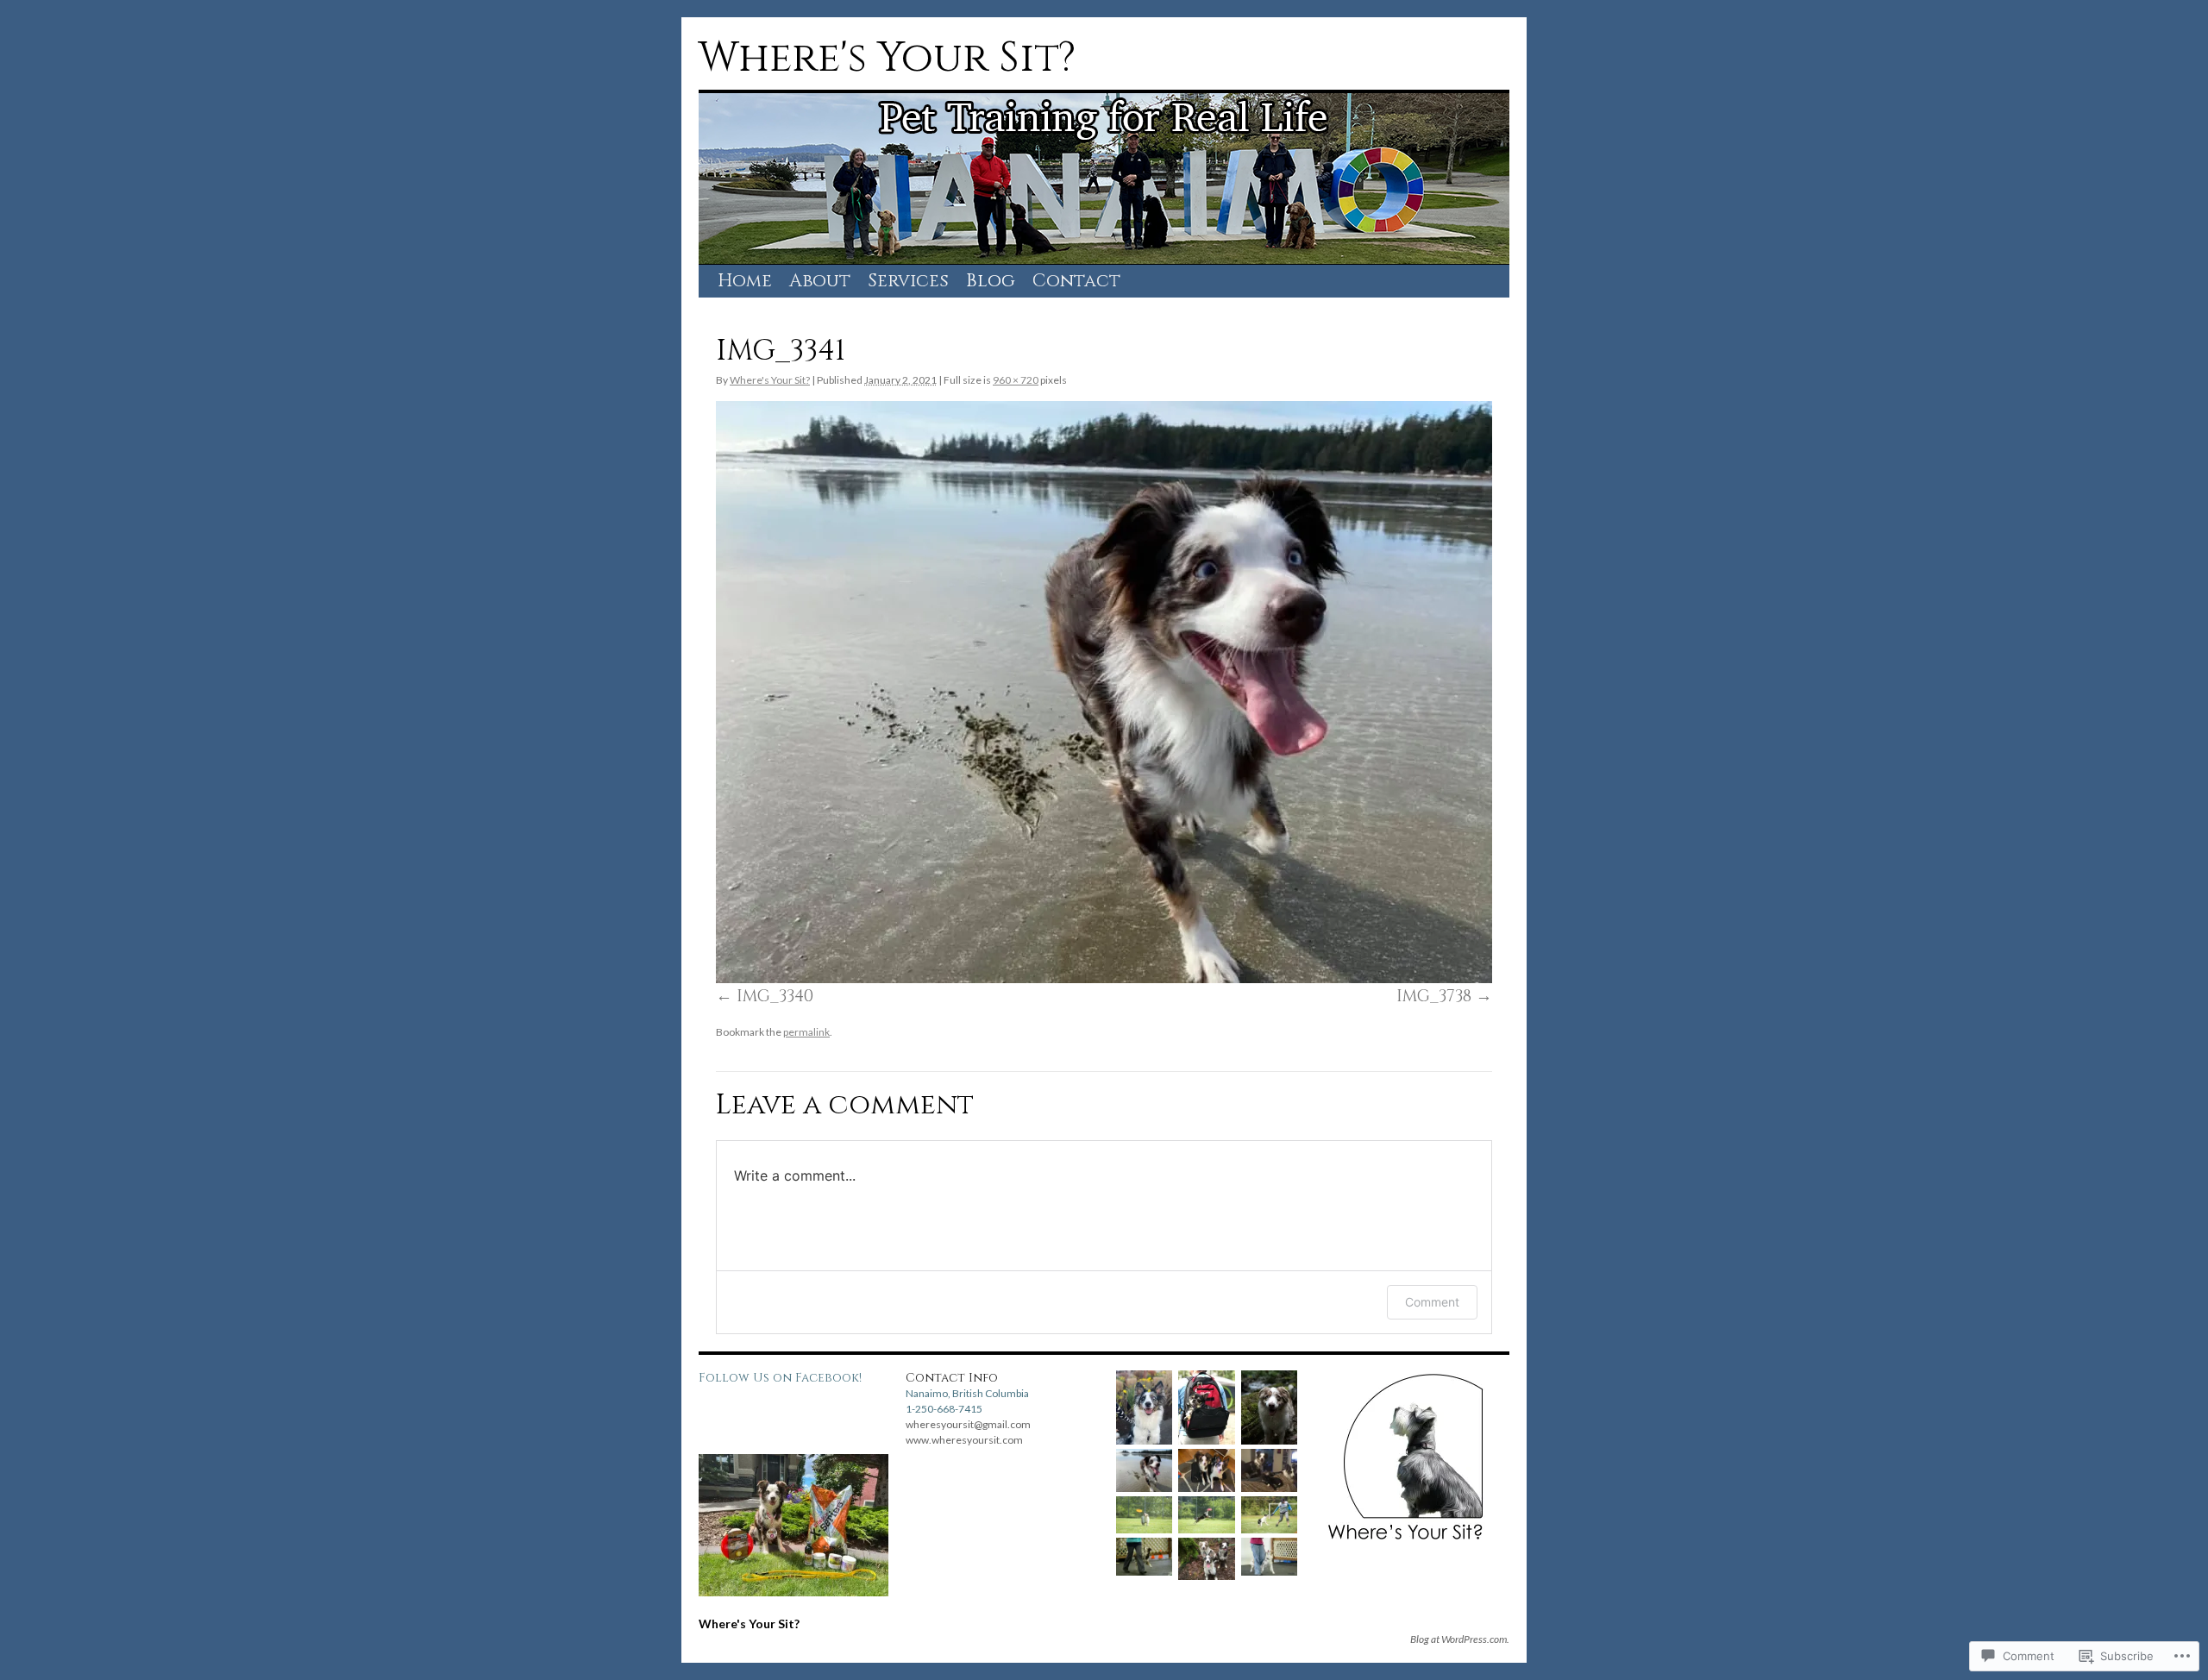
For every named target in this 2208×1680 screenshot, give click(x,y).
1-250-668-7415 (944, 1409)
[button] (1144, 1410)
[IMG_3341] (1104, 692)
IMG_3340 (775, 996)
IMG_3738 (1434, 996)
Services (908, 281)
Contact (1076, 281)
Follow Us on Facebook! (780, 1378)
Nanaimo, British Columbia (967, 1393)
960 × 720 (1016, 380)
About (820, 281)
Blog (991, 281)
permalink (806, 1032)
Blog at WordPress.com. (1460, 1639)
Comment (1432, 1302)
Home (745, 281)
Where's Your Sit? (887, 58)
